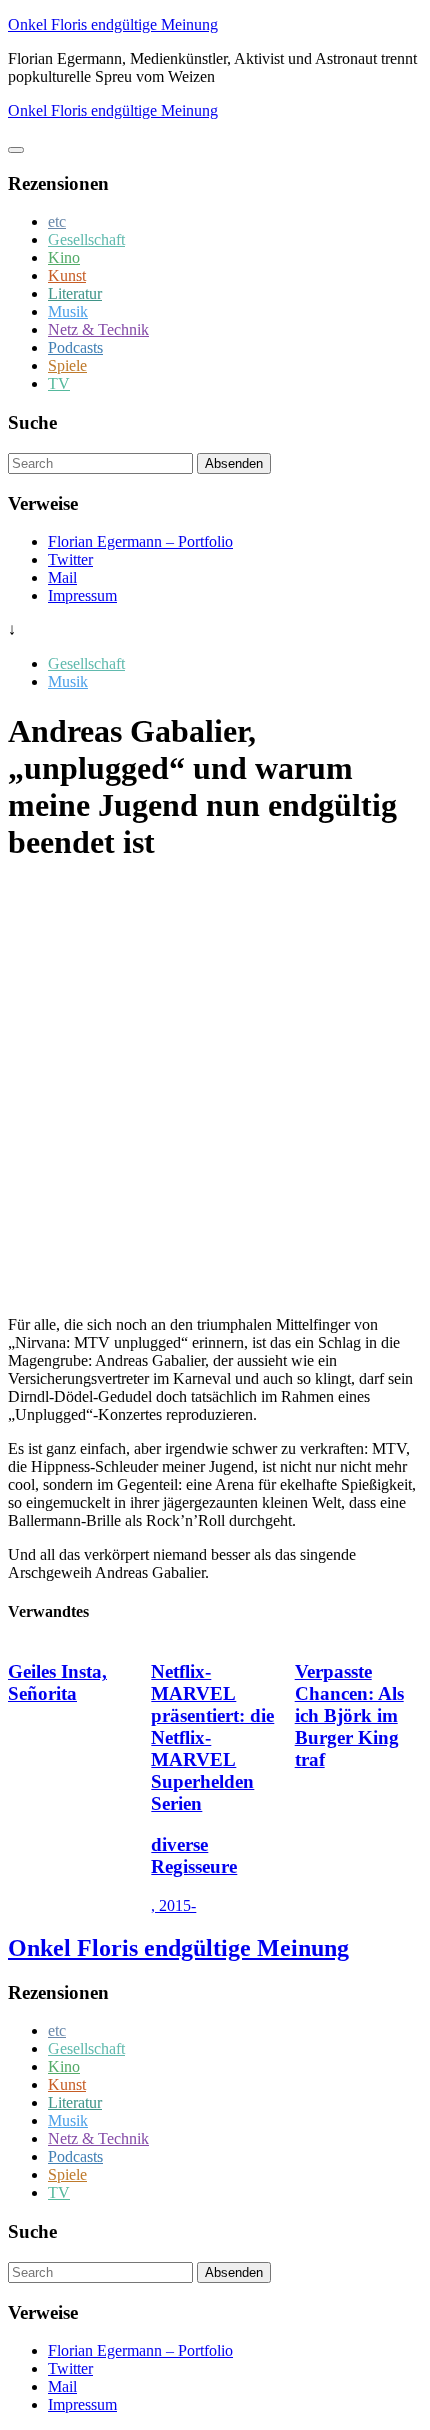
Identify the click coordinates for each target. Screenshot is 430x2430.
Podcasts (75, 347)
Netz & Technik (98, 329)
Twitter (70, 559)
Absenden (234, 463)
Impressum (82, 595)
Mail (62, 577)
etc (57, 221)
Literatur (75, 293)
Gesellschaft (86, 239)
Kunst (67, 275)
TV (59, 383)
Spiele (67, 365)
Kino (64, 257)
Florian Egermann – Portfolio (140, 541)
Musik (68, 311)
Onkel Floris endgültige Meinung (113, 24)
